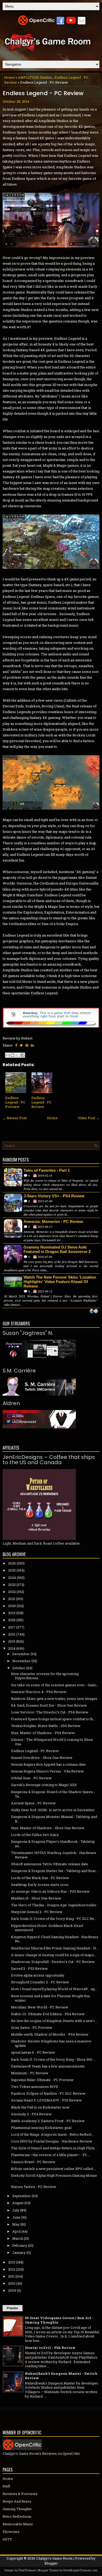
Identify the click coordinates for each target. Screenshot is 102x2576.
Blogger (51, 2563)
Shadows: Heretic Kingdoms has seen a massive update (51, 2043)
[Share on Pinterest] (27, 1045)
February (20, 2245)
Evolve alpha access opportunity (38, 1975)
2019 (12, 1613)
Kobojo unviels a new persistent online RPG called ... (54, 2169)
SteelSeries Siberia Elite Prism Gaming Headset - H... (55, 1948)
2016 (12, 1634)
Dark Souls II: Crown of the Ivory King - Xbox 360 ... (53, 2059)
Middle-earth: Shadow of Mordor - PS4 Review (50, 2034)
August (18, 2203)
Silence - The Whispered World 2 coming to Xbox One (52, 1742)
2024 (12, 1578)
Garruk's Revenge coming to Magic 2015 (44, 1785)
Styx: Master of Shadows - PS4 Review (43, 1733)
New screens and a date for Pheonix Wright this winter (50, 1998)
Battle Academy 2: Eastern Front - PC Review (48, 2121)
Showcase (11, 2532)
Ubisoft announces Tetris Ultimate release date (50, 1864)
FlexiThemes (27, 2570)
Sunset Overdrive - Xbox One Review (42, 1758)
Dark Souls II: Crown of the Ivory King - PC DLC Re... (54, 1919)
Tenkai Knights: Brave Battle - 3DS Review (46, 1726)
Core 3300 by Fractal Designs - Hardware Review (52, 2141)
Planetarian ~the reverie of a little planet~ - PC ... (51, 2155)
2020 (12, 1606)
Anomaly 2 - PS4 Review (31, 2114)
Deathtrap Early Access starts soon (40, 1885)
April (16, 2231)
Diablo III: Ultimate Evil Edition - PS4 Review (48, 2014)
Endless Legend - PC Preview (15, 1102)
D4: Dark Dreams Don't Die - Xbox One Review (49, 1705)
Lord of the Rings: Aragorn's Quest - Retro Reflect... (52, 2134)
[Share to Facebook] (22, 1055)
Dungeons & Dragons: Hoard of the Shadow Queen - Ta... (53, 1794)
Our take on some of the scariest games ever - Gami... (55, 1685)
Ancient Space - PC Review (33, 1803)
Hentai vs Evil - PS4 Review (50, 2348)
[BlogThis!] (13, 1055)
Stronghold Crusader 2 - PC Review (40, 1982)
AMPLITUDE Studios (35, 77)
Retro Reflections (17, 2516)
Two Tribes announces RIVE (35, 2087)
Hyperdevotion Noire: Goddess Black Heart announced (47, 1928)
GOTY (7, 2539)
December (21, 1654)
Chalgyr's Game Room (54, 2558)
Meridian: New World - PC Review (40, 2007)
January (19, 2252)
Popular (13, 2308)
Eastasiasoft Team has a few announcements (48, 2066)
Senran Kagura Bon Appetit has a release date (48, 1764)
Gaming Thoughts (17, 2509)
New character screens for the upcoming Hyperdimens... (45, 1676)
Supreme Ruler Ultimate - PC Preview (42, 2080)
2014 (12, 1648)
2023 (12, 1585)
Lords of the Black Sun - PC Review (40, 1878)
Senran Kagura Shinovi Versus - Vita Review (47, 1771)
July (16, 2210)
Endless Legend (68, 77)
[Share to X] (18, 1055)
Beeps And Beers (17, 2501)
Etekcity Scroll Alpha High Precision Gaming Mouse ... (54, 2178)
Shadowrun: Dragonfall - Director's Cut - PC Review (53, 1962)
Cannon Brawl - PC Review (33, 2162)
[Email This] (8, 1055)
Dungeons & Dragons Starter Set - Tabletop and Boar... (55, 1871)
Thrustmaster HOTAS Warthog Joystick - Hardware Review (54, 1855)
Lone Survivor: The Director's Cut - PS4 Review (50, 1712)
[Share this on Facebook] (16, 1045)
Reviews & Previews (20, 2494)
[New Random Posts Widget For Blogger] (94, 1312)
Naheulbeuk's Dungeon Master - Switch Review (61, 2376)
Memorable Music (18, 2524)
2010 (12, 2283)
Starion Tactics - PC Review (34, 2187)
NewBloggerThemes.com (80, 2570)
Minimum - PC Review (30, 2073)
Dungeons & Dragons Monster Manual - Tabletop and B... (54, 1819)
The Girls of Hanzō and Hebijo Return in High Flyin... (54, 2148)
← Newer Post (15, 1118)
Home (9, 77)
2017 (12, 1627)
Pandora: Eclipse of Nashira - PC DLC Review (48, 2093)
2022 (12, 1592)
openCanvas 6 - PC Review (33, 2052)
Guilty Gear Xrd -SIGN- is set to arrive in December (53, 1810)
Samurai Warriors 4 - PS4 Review (39, 1692)
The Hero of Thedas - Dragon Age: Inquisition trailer (54, 1905)
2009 (12, 2290)
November (21, 1661)
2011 (11, 2276)
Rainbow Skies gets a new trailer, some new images (54, 1699)
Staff (6, 2486)
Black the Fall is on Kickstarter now (40, 2107)
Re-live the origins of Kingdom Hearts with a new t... (54, 2021)
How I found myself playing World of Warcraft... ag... (54, 1989)
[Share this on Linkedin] (32, 1045)
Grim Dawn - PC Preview (32, 2028)
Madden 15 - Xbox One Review (36, 1898)
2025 (12, 1570)
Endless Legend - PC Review (43, 93)
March (18, 2238)
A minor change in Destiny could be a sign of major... (54, 1955)
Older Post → (89, 1118)
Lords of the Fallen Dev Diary (35, 1835)
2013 (12, 2262)
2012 (12, 2269)
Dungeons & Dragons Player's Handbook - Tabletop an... (53, 1844)
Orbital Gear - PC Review (31, 1778)
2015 (12, 1641)
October (19, 1668)
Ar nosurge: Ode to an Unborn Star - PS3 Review (50, 1891)
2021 (12, 1599)
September (22, 2196)
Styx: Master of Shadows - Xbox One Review (48, 1828)
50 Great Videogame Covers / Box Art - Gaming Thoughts (59, 2320)
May (16, 2224)
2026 (12, 1563)
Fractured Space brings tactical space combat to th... (53, 1719)
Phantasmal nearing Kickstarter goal (41, 2128)
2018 (12, 1620)
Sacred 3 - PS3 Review (29, 1968)
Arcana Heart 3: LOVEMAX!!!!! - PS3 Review (46, 2100)
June (16, 2217)
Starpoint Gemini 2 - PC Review (37, 1912)
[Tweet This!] (21, 1045)
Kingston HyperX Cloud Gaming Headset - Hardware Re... (55, 1939)
